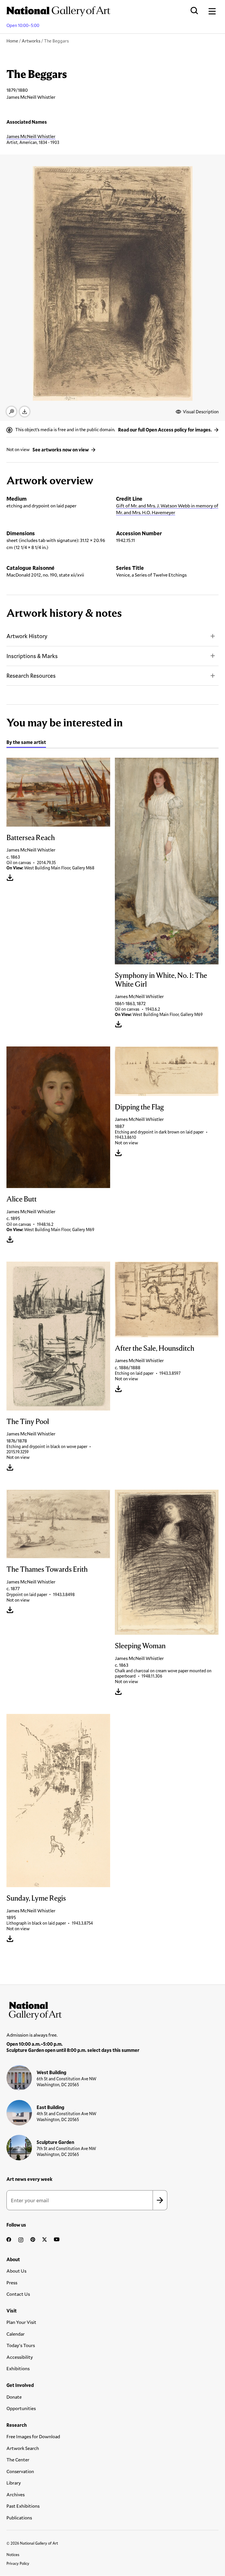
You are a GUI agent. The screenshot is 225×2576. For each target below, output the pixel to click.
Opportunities (21, 2408)
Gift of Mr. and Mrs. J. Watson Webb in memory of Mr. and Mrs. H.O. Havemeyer (167, 509)
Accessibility (20, 2357)
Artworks (31, 41)
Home (12, 41)
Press (12, 2282)
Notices (13, 2555)
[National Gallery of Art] (112, 2009)
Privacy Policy (18, 2563)
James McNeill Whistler (31, 136)
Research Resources (31, 676)
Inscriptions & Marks (32, 656)
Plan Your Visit (21, 2322)
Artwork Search (23, 2448)
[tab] (26, 743)
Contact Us (18, 2294)
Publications (19, 2518)
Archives (16, 2494)
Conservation (20, 2471)
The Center (18, 2459)
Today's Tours (21, 2345)
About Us (16, 2271)
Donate (14, 2397)
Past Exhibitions (23, 2506)
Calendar (16, 2334)
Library (14, 2483)
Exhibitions (18, 2368)
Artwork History (27, 636)
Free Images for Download (33, 2436)
